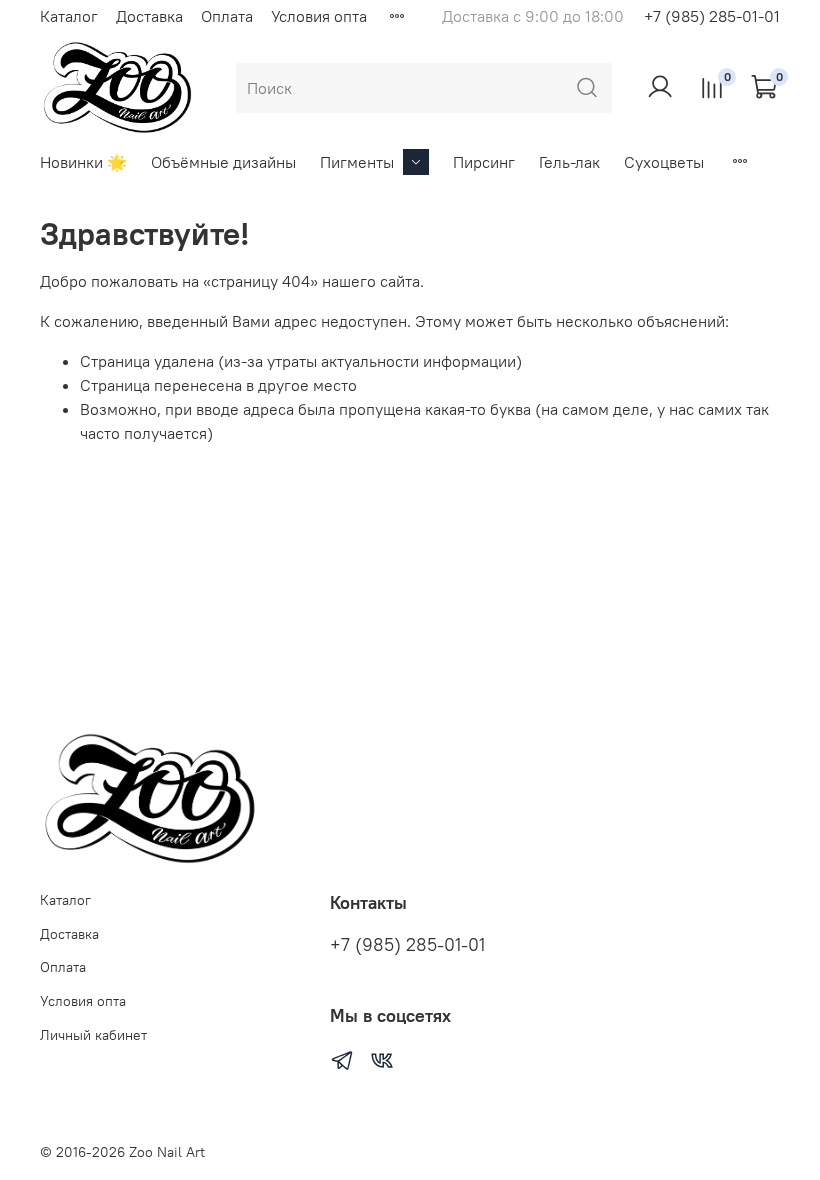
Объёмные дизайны (223, 162)
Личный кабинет (93, 1035)
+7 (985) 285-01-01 (712, 16)
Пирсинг (484, 162)
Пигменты (357, 162)
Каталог (69, 16)
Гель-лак (569, 162)
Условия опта (319, 16)
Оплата (227, 16)
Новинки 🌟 (83, 162)
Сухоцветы (664, 162)
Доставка (149, 16)
